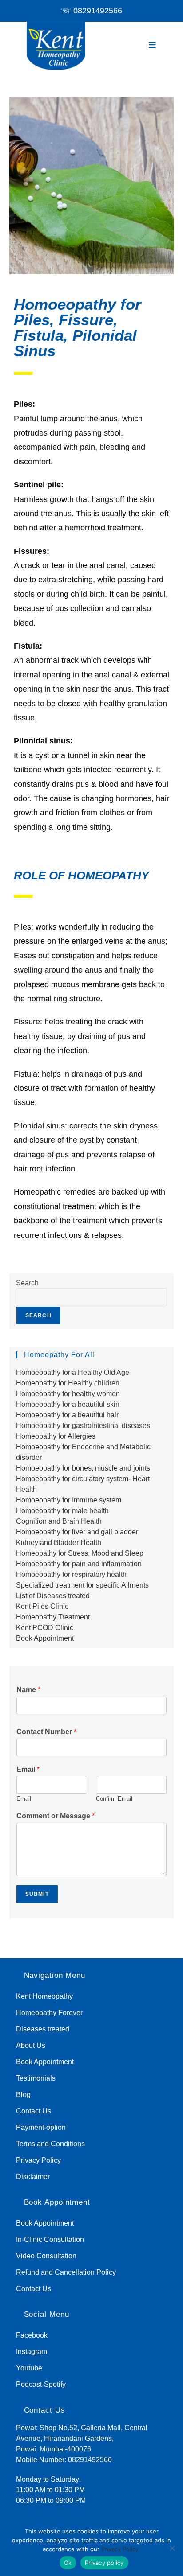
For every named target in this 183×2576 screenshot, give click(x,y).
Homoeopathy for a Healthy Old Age (73, 1372)
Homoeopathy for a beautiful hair (67, 1415)
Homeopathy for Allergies (56, 1436)
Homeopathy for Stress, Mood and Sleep (80, 1553)
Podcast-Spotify (41, 2384)
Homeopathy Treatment (53, 1617)
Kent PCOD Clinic (45, 1628)
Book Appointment (45, 1638)
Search (27, 1283)
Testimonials (36, 2078)
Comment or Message (56, 1816)
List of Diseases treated (53, 1596)
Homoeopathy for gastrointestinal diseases (83, 1426)
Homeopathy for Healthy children (68, 1383)
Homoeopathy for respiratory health (71, 1574)
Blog (23, 2095)
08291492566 (98, 11)
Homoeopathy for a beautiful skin (68, 1404)
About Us (31, 2045)
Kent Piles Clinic (42, 1606)
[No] (172, 2548)
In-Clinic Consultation (50, 2239)
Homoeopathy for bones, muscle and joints (83, 1468)
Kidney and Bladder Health (59, 1543)
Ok (68, 2563)
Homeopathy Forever (49, 2013)
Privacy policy (104, 2563)
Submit (37, 1894)
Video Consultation (46, 2256)
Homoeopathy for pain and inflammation (79, 1564)
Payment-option (41, 2127)
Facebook (32, 2335)
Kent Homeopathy (44, 1996)
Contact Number (46, 1732)
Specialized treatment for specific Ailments (82, 1585)
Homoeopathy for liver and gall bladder (77, 1532)
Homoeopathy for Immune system (69, 1500)
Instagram (32, 2352)
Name (28, 1690)
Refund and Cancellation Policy (66, 2272)
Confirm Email (114, 1799)
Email (28, 1769)
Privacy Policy (38, 2160)
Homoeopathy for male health (62, 1511)
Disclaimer (33, 2177)
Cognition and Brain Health (59, 1521)
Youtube (29, 2368)
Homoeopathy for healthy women (68, 1394)
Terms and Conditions (50, 2144)
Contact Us (34, 2111)
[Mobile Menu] (153, 45)
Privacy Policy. (121, 2549)
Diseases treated (43, 2029)
